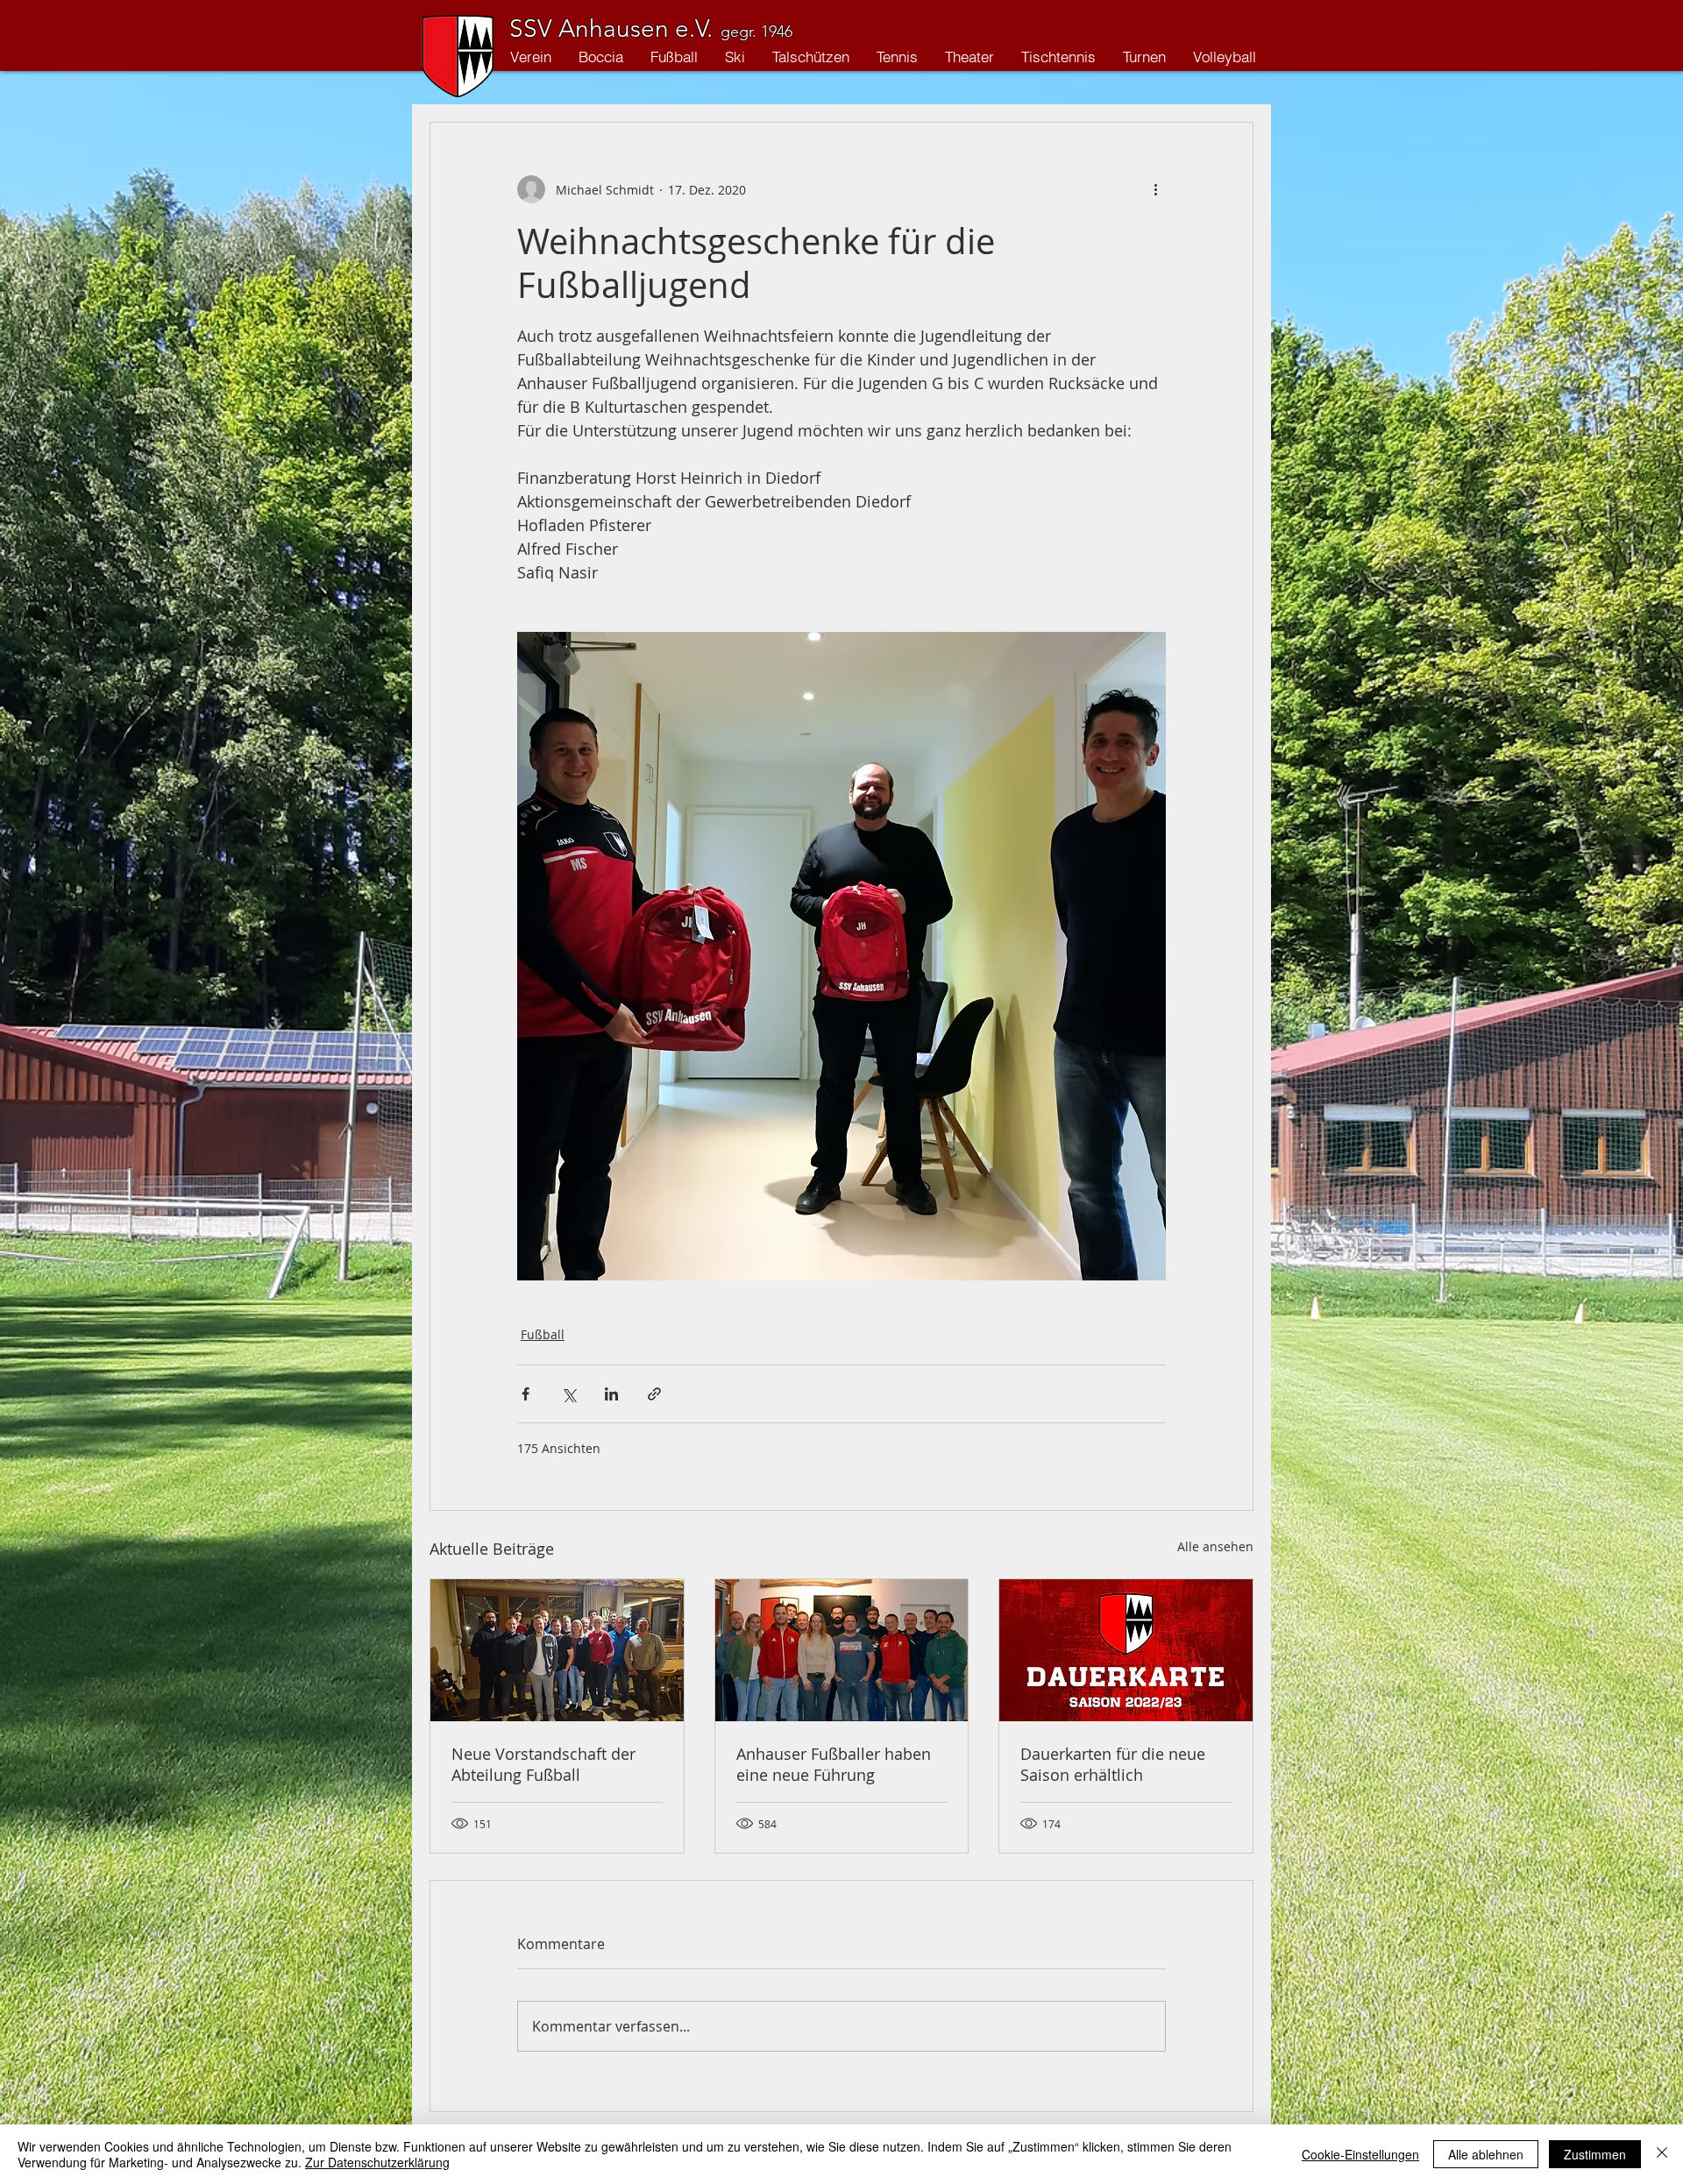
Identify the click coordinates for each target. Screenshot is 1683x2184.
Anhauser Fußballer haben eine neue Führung (834, 1764)
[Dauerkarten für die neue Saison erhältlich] (1126, 1650)
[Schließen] (1662, 2154)
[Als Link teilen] (654, 1394)
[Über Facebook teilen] (525, 1394)
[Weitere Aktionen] (1155, 189)
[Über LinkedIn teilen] (611, 1394)
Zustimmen (1595, 2154)
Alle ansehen (1215, 1546)
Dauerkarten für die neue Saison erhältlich (1113, 1764)
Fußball (543, 1334)
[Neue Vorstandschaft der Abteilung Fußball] (557, 1650)
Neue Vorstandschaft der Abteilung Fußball (543, 1764)
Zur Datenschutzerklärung (377, 2162)
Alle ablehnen (1486, 2154)
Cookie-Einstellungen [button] (1360, 2154)
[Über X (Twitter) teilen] (568, 1394)
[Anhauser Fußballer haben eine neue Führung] (842, 1650)
